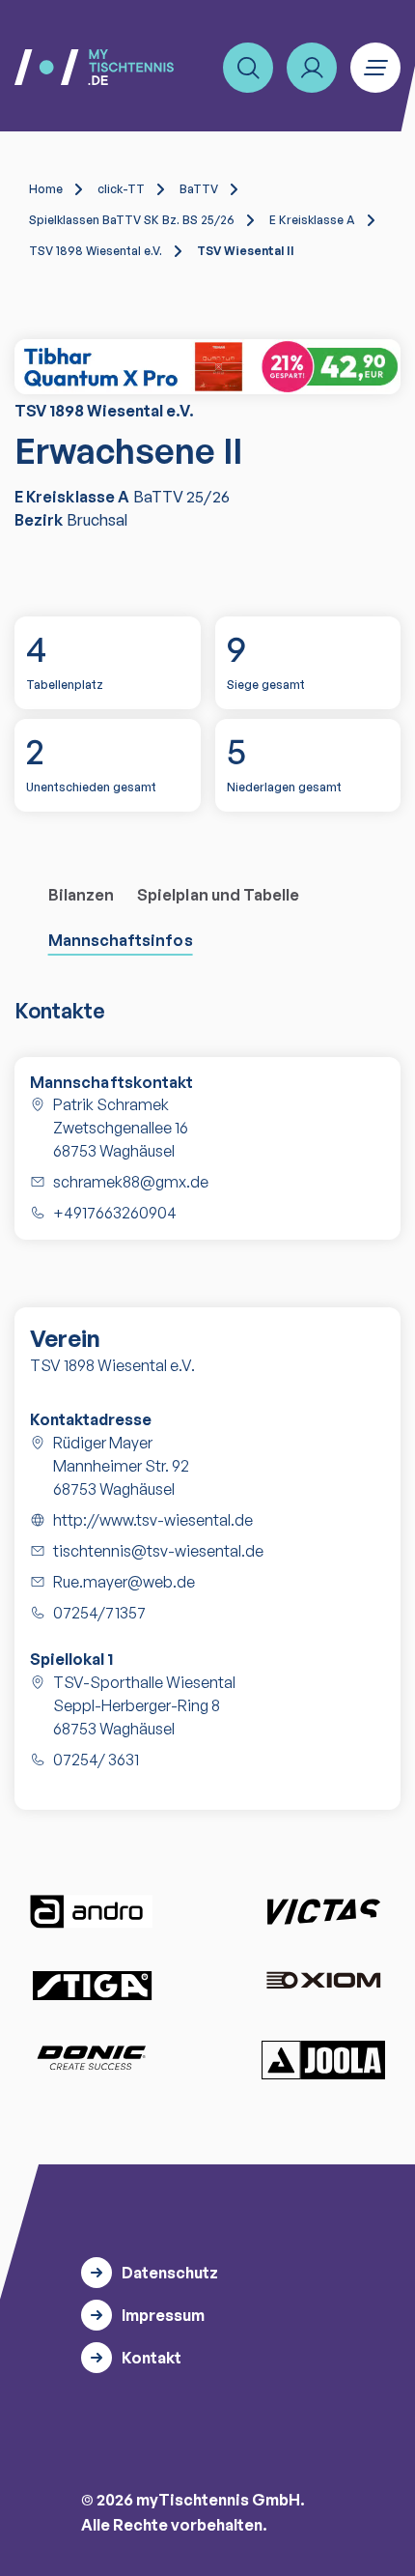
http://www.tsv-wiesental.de (153, 1520)
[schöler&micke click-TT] (207, 367)
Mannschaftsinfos (121, 940)
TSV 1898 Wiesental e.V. (96, 251)
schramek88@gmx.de (131, 1182)
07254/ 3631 (96, 1760)
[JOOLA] (323, 2060)
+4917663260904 (115, 1213)
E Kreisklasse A (312, 220)
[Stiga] (92, 1984)
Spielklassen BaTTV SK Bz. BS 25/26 (132, 220)
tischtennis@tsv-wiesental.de (158, 1551)
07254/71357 (99, 1613)
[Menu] (375, 68)
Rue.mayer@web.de (124, 1582)
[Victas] (323, 1912)
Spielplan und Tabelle (218, 895)
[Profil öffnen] (312, 68)
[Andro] (92, 1912)
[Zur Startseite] (94, 67)
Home (46, 189)
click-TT (121, 189)
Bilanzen (82, 895)
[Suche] (248, 68)
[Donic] (92, 2058)
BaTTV (199, 189)
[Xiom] (323, 1982)
